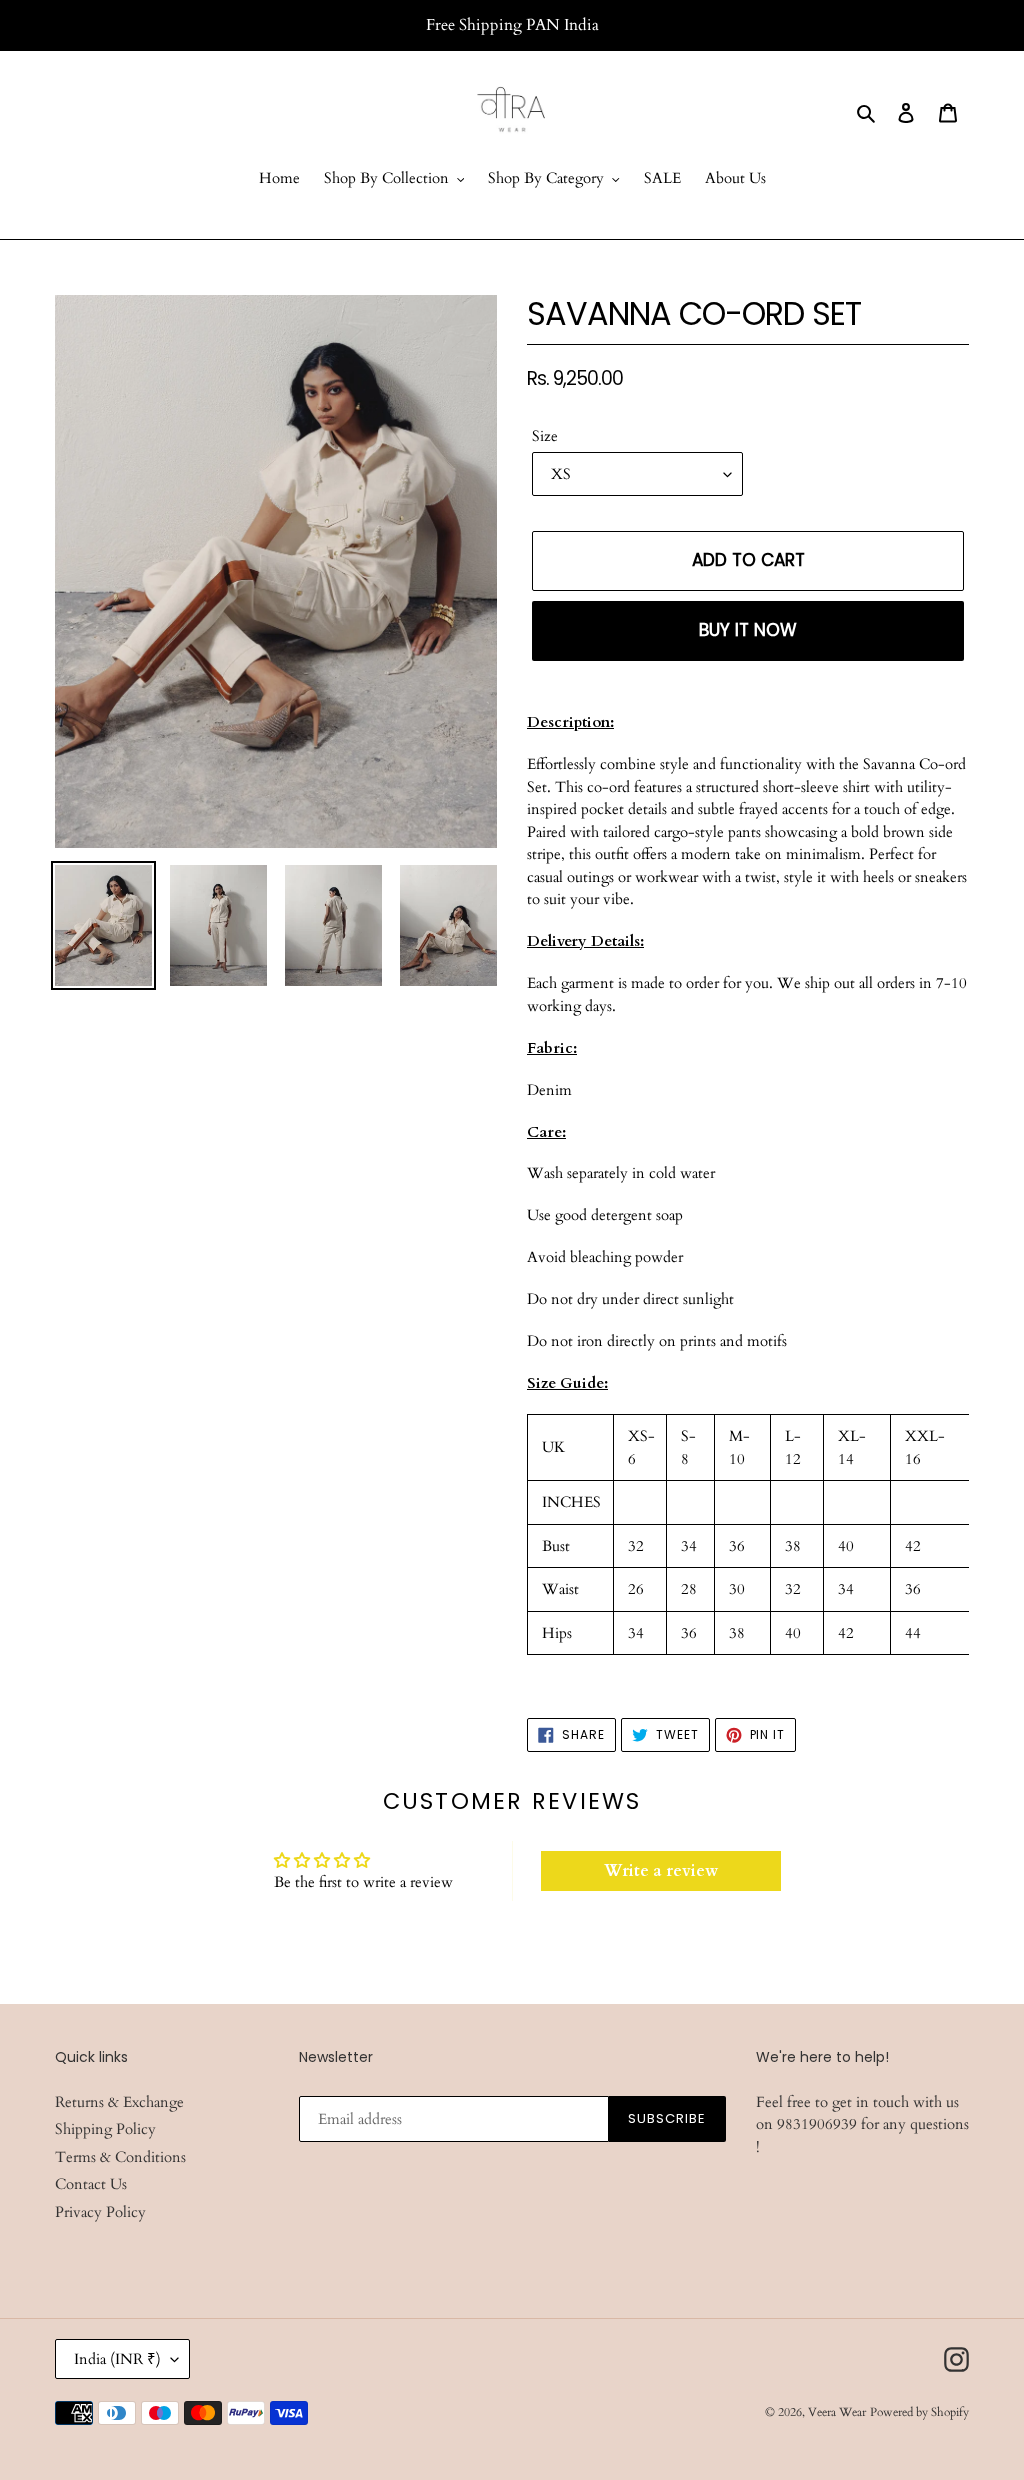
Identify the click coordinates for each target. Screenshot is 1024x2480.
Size (545, 436)
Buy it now (748, 630)
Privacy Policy (100, 2212)
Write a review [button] (661, 1871)
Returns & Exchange (119, 2102)
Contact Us (91, 2184)
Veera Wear (837, 2412)
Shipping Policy (105, 2129)
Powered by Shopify (919, 2412)
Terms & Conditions (120, 2157)
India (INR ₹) (117, 2359)
